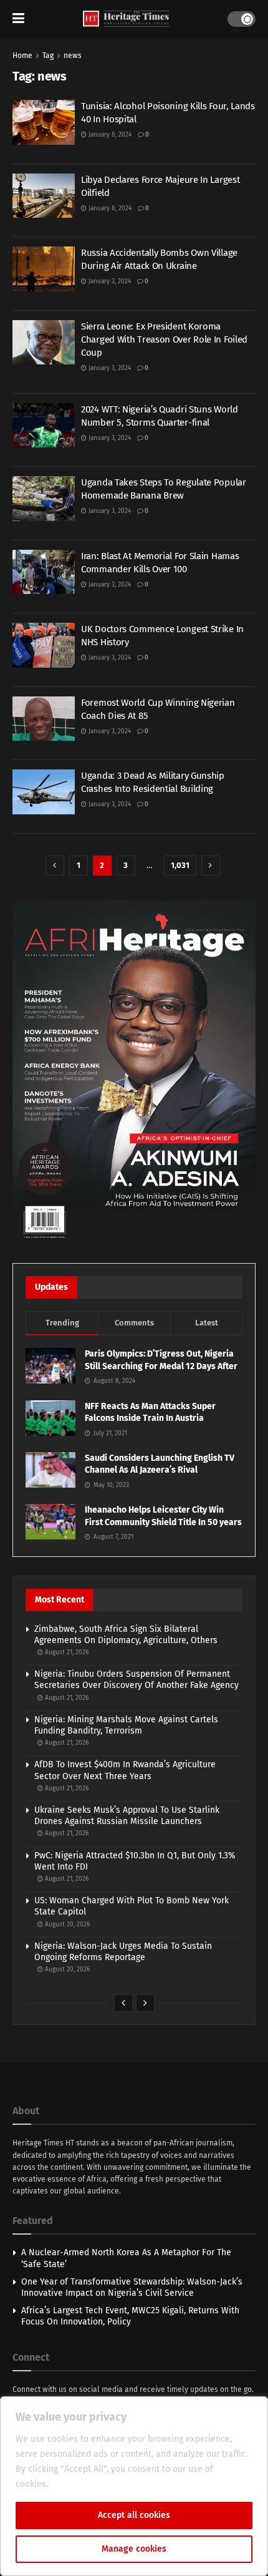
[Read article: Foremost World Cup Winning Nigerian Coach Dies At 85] (44, 719)
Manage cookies (134, 2549)
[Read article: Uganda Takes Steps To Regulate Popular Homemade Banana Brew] (44, 499)
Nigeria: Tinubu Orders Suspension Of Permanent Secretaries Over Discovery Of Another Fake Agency (136, 1680)
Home (22, 56)
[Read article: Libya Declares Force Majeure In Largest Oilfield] (44, 196)
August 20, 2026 (66, 1925)
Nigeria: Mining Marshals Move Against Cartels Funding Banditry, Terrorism (126, 1725)
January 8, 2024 (109, 135)
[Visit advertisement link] (134, 1072)
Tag (48, 56)
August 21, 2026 (66, 1652)
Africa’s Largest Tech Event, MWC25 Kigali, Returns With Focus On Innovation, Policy (130, 2316)
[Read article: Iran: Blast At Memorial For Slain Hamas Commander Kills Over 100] (44, 572)
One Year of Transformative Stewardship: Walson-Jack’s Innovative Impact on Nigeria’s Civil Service (132, 2287)
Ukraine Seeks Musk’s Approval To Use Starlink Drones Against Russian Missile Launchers (127, 1816)
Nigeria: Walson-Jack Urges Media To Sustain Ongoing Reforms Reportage (123, 1952)
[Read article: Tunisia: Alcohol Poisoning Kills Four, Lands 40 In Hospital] (44, 122)
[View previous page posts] (123, 2003)
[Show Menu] (18, 19)
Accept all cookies (134, 2515)
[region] (134, 2486)
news (73, 56)
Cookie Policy (78, 2484)
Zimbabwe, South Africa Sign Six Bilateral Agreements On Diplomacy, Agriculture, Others (126, 1635)
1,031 (180, 865)
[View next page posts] (145, 2003)
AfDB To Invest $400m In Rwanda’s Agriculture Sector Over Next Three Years (125, 1770)
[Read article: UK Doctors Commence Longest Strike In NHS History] (44, 645)
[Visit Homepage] (126, 19)
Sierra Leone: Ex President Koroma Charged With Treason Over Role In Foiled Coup (164, 339)
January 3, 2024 (109, 281)
